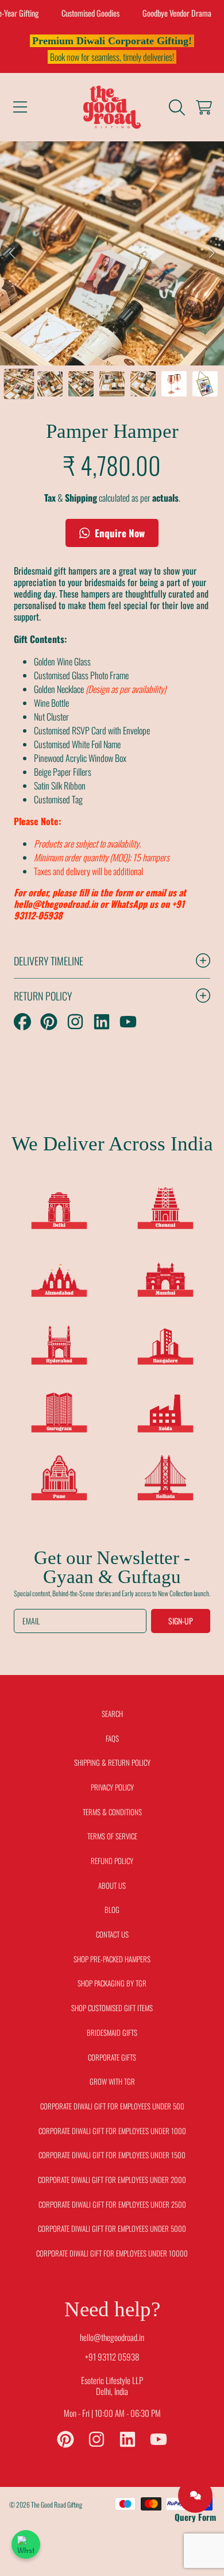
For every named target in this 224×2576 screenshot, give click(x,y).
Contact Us (112, 1934)
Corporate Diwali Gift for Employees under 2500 (112, 2204)
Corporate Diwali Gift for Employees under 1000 (112, 2131)
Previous (12, 253)
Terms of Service (112, 1836)
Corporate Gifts (112, 2057)
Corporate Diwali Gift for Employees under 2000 (112, 2180)
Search (112, 1714)
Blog (112, 1909)
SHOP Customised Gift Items (112, 2008)
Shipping (81, 498)
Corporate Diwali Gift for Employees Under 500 (112, 2106)
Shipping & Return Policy (112, 1762)
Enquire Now (119, 533)
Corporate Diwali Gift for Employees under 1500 (112, 2155)
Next (212, 253)
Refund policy (112, 1861)
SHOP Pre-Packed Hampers (112, 1959)
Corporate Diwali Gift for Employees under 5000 (112, 2228)
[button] (20, 107)
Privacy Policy (112, 1787)
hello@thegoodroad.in (112, 2337)
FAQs (112, 1738)
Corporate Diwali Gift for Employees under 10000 (112, 2253)
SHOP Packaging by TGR (112, 1983)
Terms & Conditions (112, 1812)
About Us (112, 1885)
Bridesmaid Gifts (112, 2032)
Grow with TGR (112, 2081)
